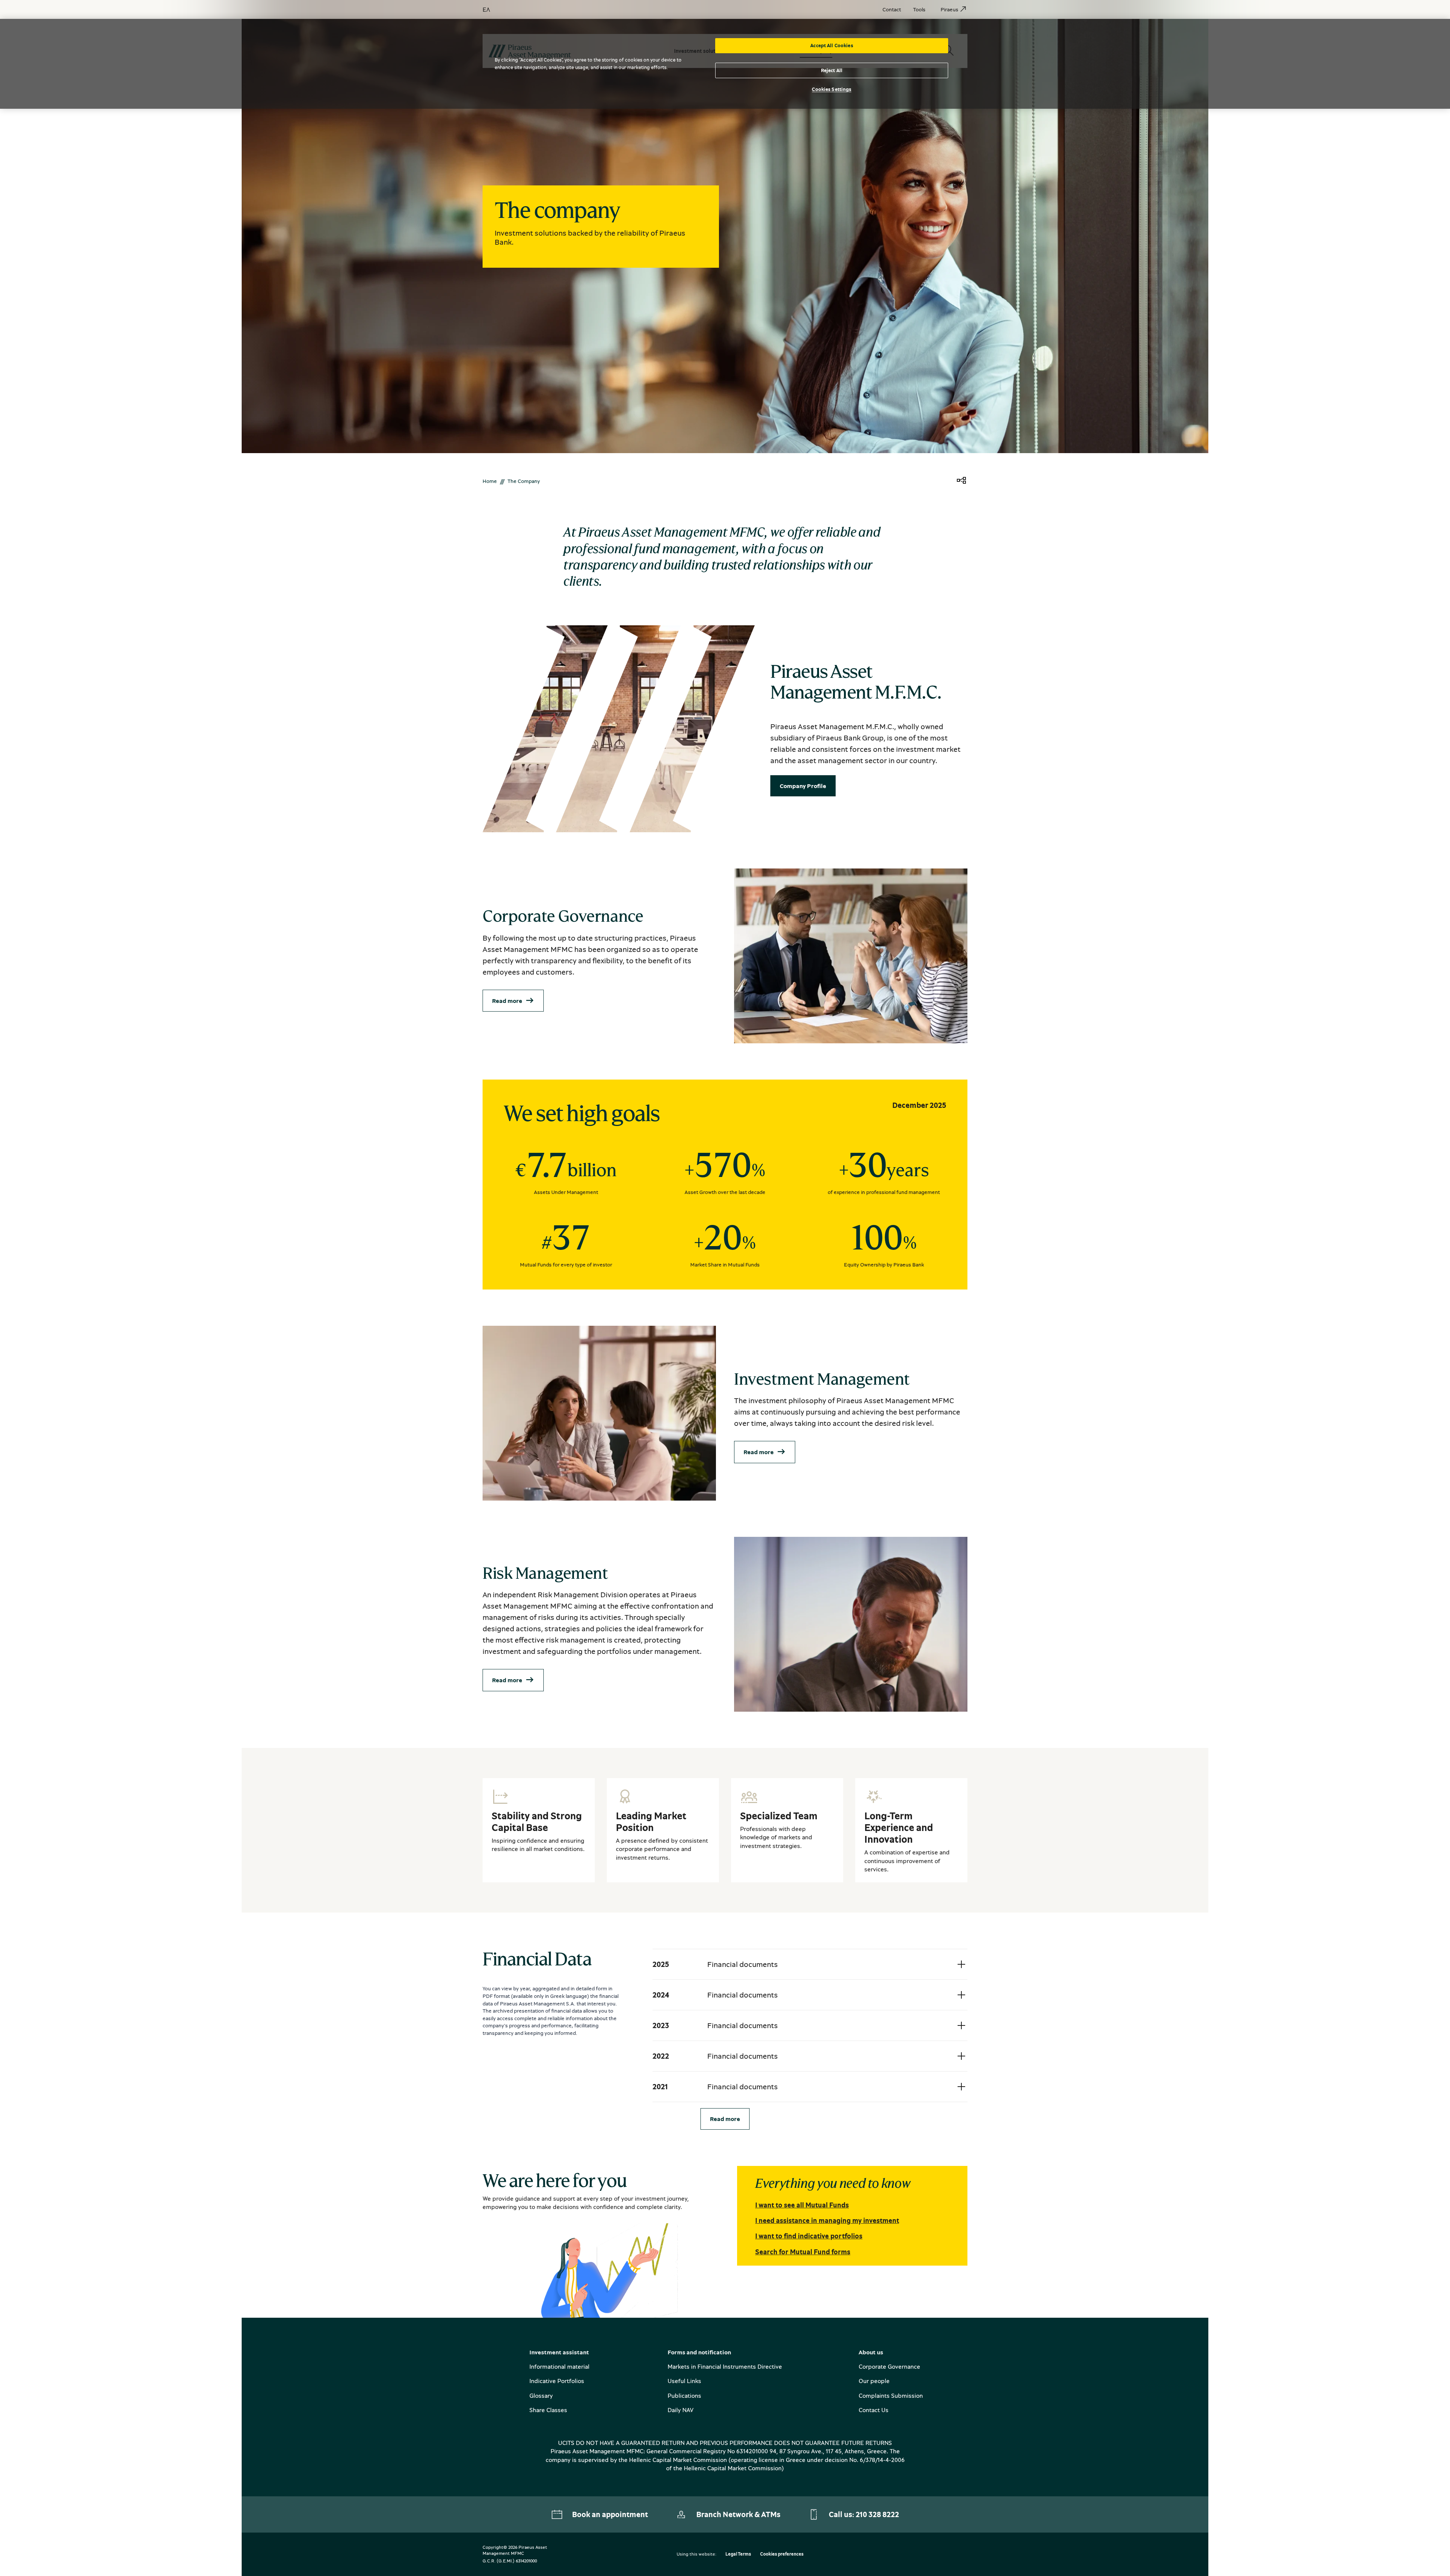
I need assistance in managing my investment (827, 2220)
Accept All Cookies (831, 45)
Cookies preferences (782, 2554)
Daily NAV (680, 2410)
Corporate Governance (889, 2366)
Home (490, 481)
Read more (507, 1001)
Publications (684, 2396)
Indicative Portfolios (557, 2381)
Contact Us (874, 2410)
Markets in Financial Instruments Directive (725, 2366)
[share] (961, 481)
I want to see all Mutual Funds (802, 2205)
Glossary (541, 2396)
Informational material (559, 2366)
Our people (874, 2381)
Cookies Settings (831, 89)
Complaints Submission (891, 2396)
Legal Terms (738, 2554)
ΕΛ (486, 9)
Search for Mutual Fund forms (803, 2252)
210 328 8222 (877, 2514)
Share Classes (548, 2410)
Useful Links (684, 2381)
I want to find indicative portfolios (809, 2236)
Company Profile (803, 786)
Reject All (832, 70)
